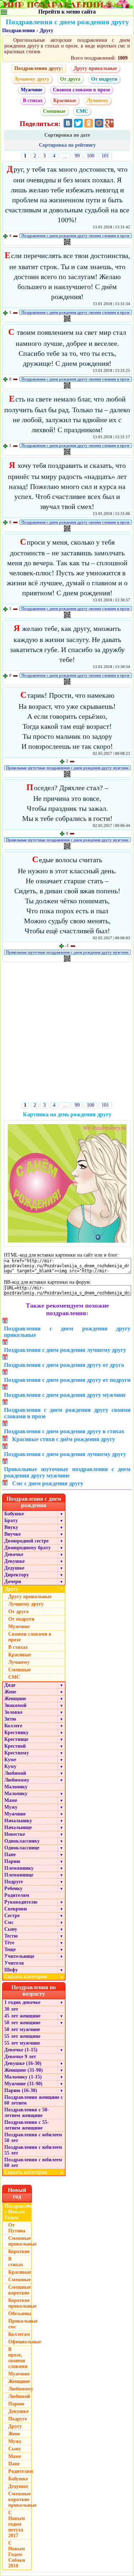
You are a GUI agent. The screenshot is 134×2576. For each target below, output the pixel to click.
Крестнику (16, 1733)
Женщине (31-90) (24, 2070)
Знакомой (15, 1705)
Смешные (54, 111)
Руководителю (21, 1902)
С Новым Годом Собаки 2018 (17, 2554)
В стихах (33, 100)
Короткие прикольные (20, 2303)
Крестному (17, 1753)
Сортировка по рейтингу (67, 145)
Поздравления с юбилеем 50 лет (33, 2138)
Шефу (11, 1970)
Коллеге (13, 1726)
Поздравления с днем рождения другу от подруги (67, 1380)
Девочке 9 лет (20, 2057)
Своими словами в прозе (81, 90)
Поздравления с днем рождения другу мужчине (65, 1395)
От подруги (104, 79)
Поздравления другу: (39, 68)
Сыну (11, 1929)
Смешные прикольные (20, 2241)
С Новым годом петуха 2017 (17, 2524)
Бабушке (14, 1514)
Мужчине (31, 90)
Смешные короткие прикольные (20, 2499)
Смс (9, 1922)
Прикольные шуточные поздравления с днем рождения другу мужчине (67, 768)
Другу (46, 31)
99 (77, 156)
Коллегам (19, 2334)
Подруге (14, 1882)
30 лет (11, 2009)
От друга (70, 79)
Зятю (10, 1719)
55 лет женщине (22, 2036)
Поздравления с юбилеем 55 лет (33, 2150)
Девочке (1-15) (21, 2050)
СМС (82, 111)
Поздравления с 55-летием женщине (27, 2125)
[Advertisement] (67, 1033)
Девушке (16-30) (23, 2063)
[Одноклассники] (89, 123)
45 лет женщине (22, 2016)
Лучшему (98, 100)
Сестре (12, 1916)
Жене (10, 1692)
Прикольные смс (20, 2324)
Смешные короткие (19, 2290)
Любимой (15, 1773)
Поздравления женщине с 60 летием (34, 2100)
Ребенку (13, 1888)
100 (91, 156)
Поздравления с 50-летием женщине (27, 2113)
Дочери (13, 1582)
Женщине (15, 1699)
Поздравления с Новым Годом (18, 2212)
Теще (10, 1949)
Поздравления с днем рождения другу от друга (64, 1365)
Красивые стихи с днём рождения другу (64, 1439)
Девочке (14, 1554)
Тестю (11, 1936)
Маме (11, 1800)
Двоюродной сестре (26, 1541)
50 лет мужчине (22, 2029)
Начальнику (18, 1821)
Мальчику (16, 1787)
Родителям (17, 1895)
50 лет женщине (22, 2023)
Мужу (11, 1807)
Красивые (65, 100)
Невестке (15, 1834)
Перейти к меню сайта (67, 12)
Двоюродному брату (28, 1548)
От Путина (17, 2228)
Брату (11, 1521)
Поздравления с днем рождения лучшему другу (65, 1350)
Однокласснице (22, 1848)
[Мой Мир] (99, 123)
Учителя (14, 1963)
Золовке (13, 1712)
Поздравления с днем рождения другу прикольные (67, 1332)
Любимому (17, 1780)
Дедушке (14, 1568)
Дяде (10, 1685)
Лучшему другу (32, 79)
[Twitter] (78, 123)
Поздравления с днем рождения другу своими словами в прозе (76, 236)
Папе (10, 1855)
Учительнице (19, 1956)
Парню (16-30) (21, 2090)
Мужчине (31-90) (23, 2084)
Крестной (15, 1746)
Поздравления (19, 31)
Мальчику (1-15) (23, 2077)
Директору (17, 1575)
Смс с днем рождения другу (48, 1483)
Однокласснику (22, 1841)
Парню (12, 1861)
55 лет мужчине (22, 2043)
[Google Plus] (109, 123)
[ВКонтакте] (68, 123)
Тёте (9, 1943)
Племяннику (19, 1868)
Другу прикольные (95, 68)
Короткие (19, 2251)
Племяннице (19, 1875)
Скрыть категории (34, 1977)
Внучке (13, 1534)
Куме (10, 1760)
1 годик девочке (22, 2002)
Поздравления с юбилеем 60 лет (33, 2163)
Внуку (11, 1527)
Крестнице (16, 1739)
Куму (10, 1766)
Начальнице (18, 1827)
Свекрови (16, 1909)
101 (105, 156)
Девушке (14, 1561)
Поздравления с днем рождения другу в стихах (64, 1431)
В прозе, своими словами (18, 2358)
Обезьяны (20, 2314)
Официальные (20, 2342)
